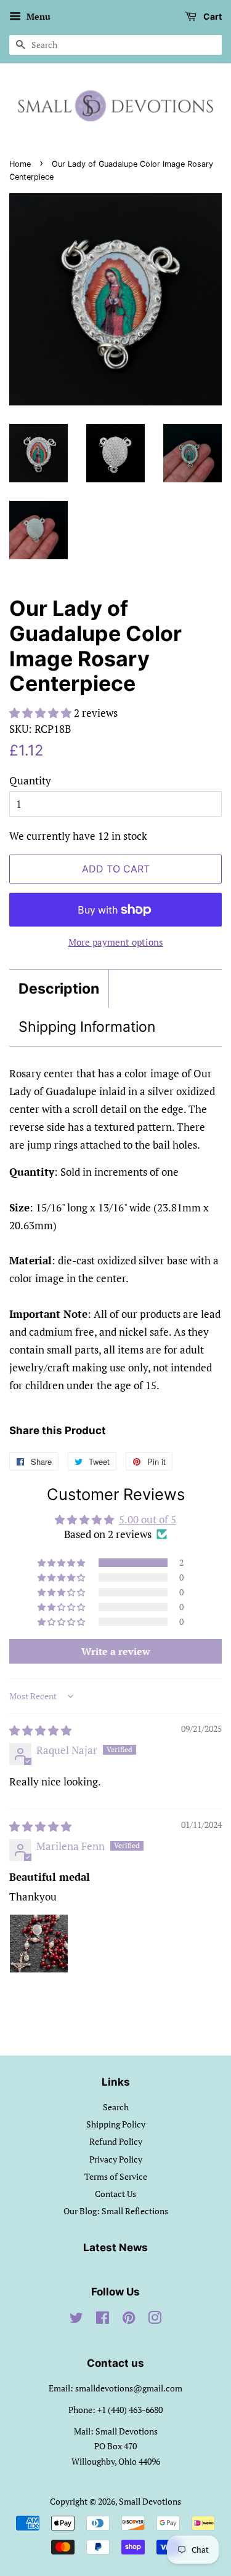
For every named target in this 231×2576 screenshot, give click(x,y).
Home (20, 164)
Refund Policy (116, 2141)
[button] (42, 713)
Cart (212, 16)
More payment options (116, 942)
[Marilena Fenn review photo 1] (39, 1944)
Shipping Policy (116, 2124)
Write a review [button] (116, 1651)
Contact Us (115, 2194)
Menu (37, 16)
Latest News (115, 2247)
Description (59, 989)
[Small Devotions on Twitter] (76, 2320)
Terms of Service (116, 2176)
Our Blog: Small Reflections (116, 2211)
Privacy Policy (116, 2159)
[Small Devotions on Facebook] (103, 2320)
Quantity (30, 780)
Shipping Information (87, 1027)
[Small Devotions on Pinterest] (129, 2320)
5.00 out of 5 (148, 1519)
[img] (40, 1730)
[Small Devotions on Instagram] (155, 2320)
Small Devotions (150, 2501)
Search (116, 2107)
